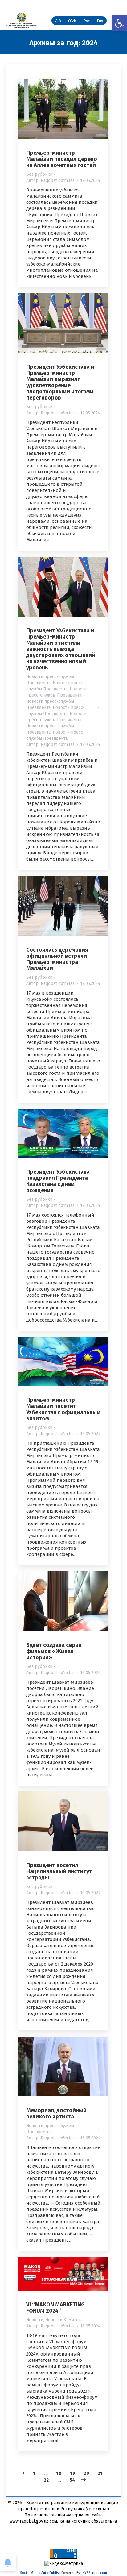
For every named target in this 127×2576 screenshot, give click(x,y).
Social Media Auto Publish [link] (40, 2573)
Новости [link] (35, 2320)
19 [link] (73, 2473)
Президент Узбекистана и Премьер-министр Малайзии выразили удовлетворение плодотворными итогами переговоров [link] (60, 382)
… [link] (46, 2473)
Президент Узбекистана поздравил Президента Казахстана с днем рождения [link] (58, 1181)
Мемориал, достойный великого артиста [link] (56, 2113)
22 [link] (46, 2480)
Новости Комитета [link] (64, 2320)
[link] (119, 23)
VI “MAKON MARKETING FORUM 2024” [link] (55, 2308)
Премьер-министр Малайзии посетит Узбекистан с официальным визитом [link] (63, 1409)
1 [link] (34, 2473)
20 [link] (86, 2473)
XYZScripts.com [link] (95, 2573)
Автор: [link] (51, 180)
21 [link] (100, 2473)
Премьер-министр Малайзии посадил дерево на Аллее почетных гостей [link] (62, 159)
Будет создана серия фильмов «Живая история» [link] (54, 1651)
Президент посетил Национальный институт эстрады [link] (59, 1871)
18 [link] (59, 2473)
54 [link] (72, 2480)
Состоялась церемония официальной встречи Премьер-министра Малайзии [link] (57, 959)
